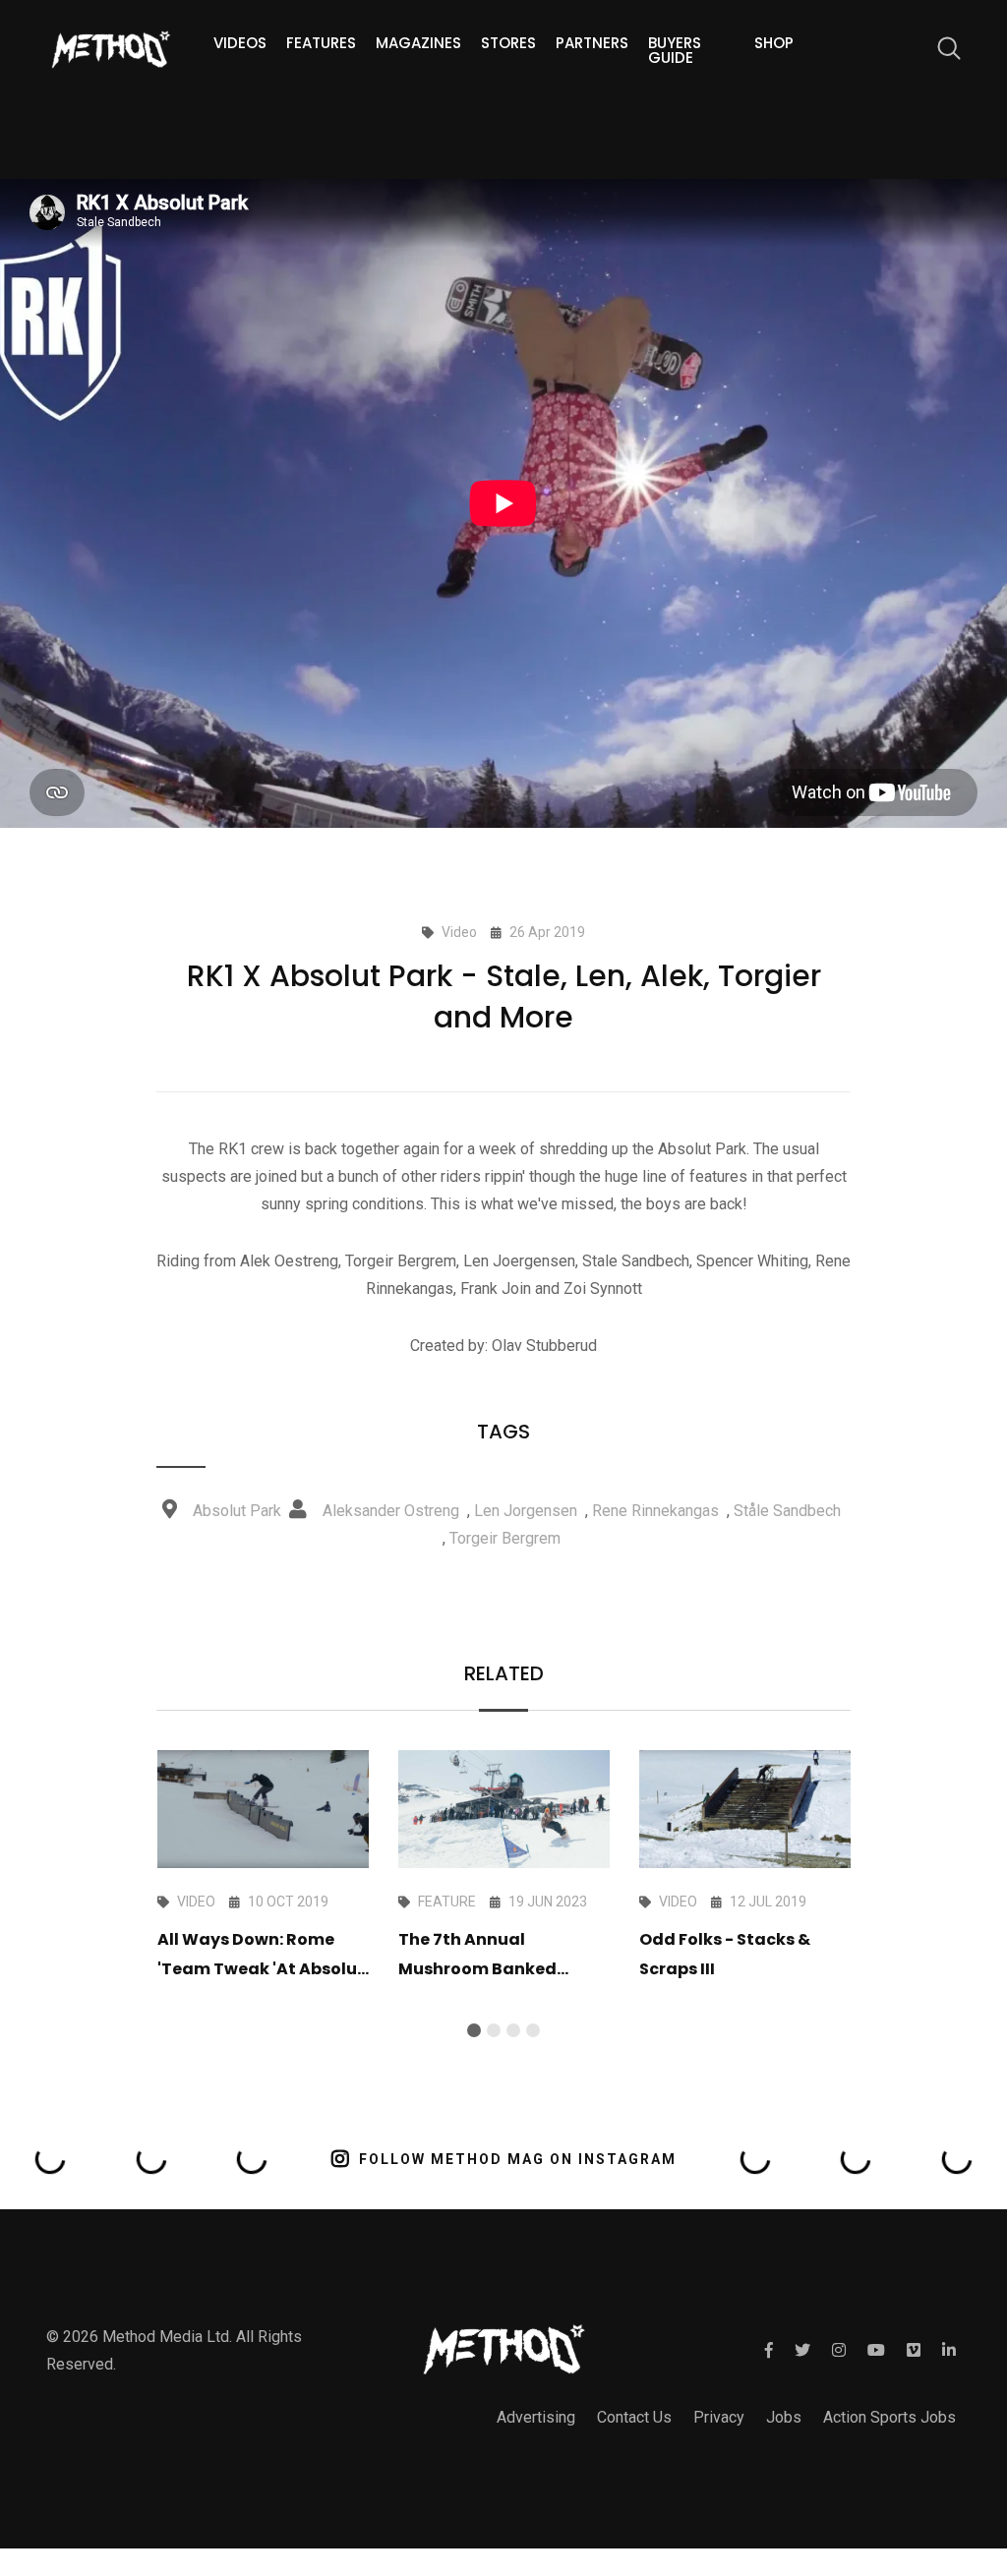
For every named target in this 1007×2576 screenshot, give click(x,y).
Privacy (719, 2417)
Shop (774, 43)
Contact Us (634, 2417)
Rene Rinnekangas (655, 1511)
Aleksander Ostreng (391, 1511)
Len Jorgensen (526, 1511)
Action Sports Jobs (889, 2417)
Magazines (418, 43)
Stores (508, 43)
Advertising (536, 2417)
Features (321, 43)
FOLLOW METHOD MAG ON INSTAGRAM (518, 2159)
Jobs (784, 2417)
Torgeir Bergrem (505, 1538)
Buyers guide (675, 50)
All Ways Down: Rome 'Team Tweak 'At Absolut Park (261, 1969)
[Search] (939, 52)
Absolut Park (237, 1511)
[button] (474, 2030)
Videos (240, 43)
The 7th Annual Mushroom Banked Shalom (477, 1969)
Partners (592, 43)
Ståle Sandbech (787, 1511)
